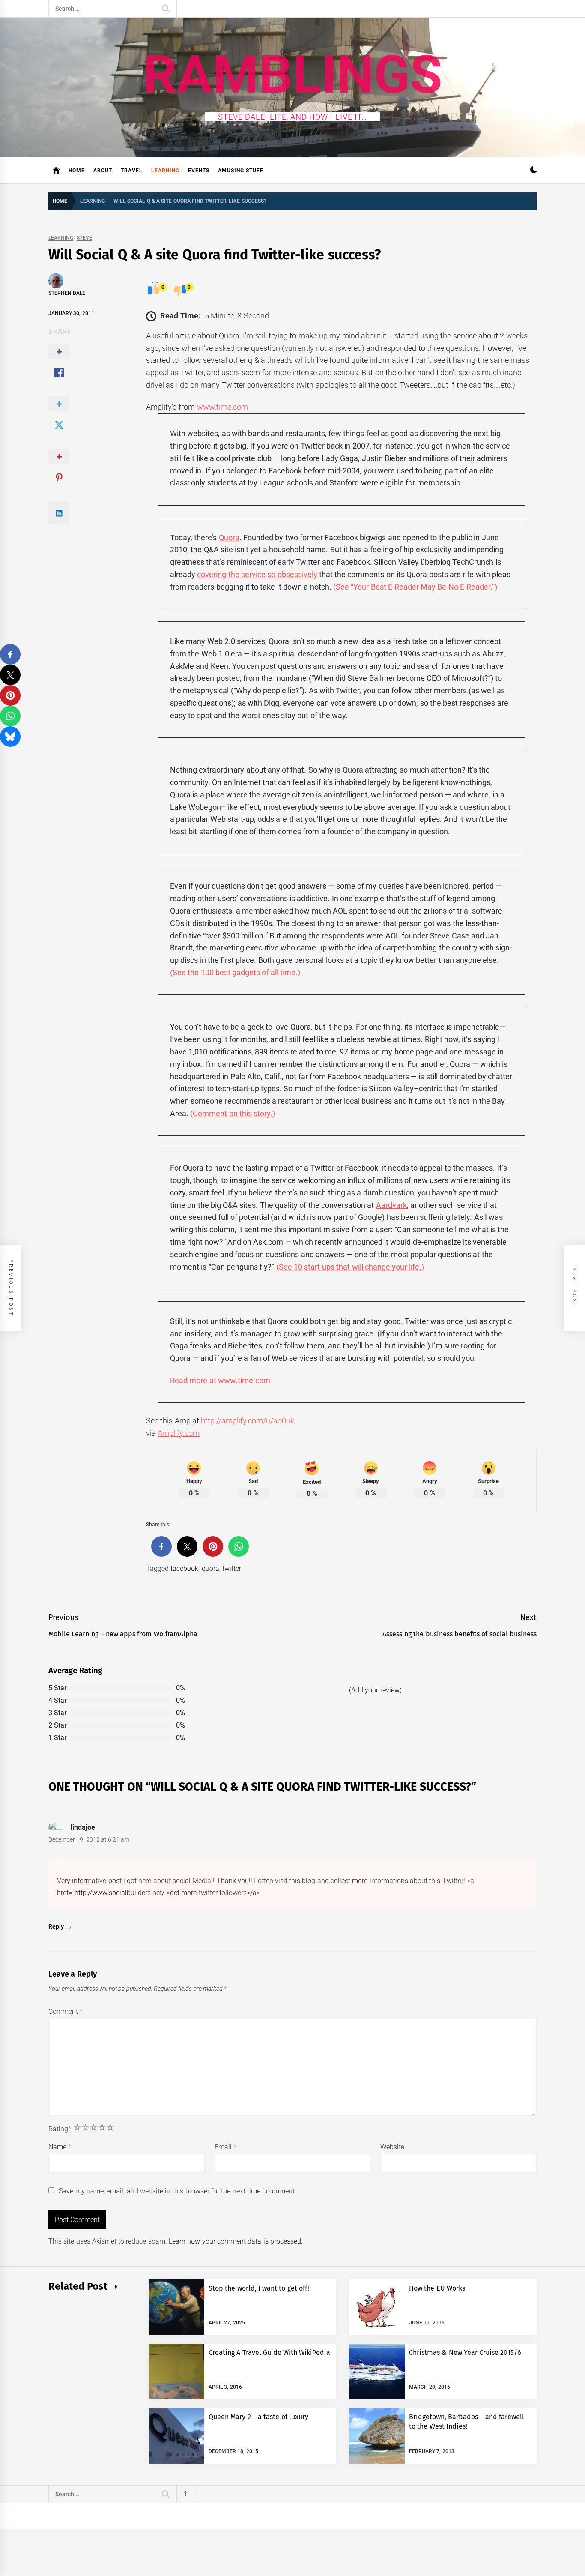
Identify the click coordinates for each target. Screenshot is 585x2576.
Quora (229, 538)
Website (392, 2147)
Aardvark (391, 1205)
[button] (533, 171)
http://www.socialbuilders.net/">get (127, 1893)
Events (199, 171)
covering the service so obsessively (257, 574)
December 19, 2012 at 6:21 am (89, 1839)
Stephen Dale (67, 293)
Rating (60, 2129)
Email (225, 2147)
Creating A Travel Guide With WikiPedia (270, 2353)
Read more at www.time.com (220, 1380)
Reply (56, 1926)
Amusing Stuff (241, 171)
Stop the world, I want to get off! (259, 2288)
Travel (132, 171)
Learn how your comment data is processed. (236, 2241)
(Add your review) (375, 1690)
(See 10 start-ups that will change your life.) (350, 1267)
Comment (66, 2011)
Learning (165, 171)
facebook (184, 1568)
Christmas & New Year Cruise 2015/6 (465, 2353)
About (103, 171)
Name (60, 2147)
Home (77, 171)
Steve (84, 238)
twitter (232, 1568)
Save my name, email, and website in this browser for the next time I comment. (177, 2191)
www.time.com (222, 407)
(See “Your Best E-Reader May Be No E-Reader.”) (415, 587)
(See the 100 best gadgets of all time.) (235, 972)
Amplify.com (179, 1433)
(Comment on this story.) (233, 1113)
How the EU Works (437, 2288)
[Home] (56, 171)
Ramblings (293, 75)
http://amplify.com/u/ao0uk (248, 1421)
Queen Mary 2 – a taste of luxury (258, 2417)
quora (210, 1568)
